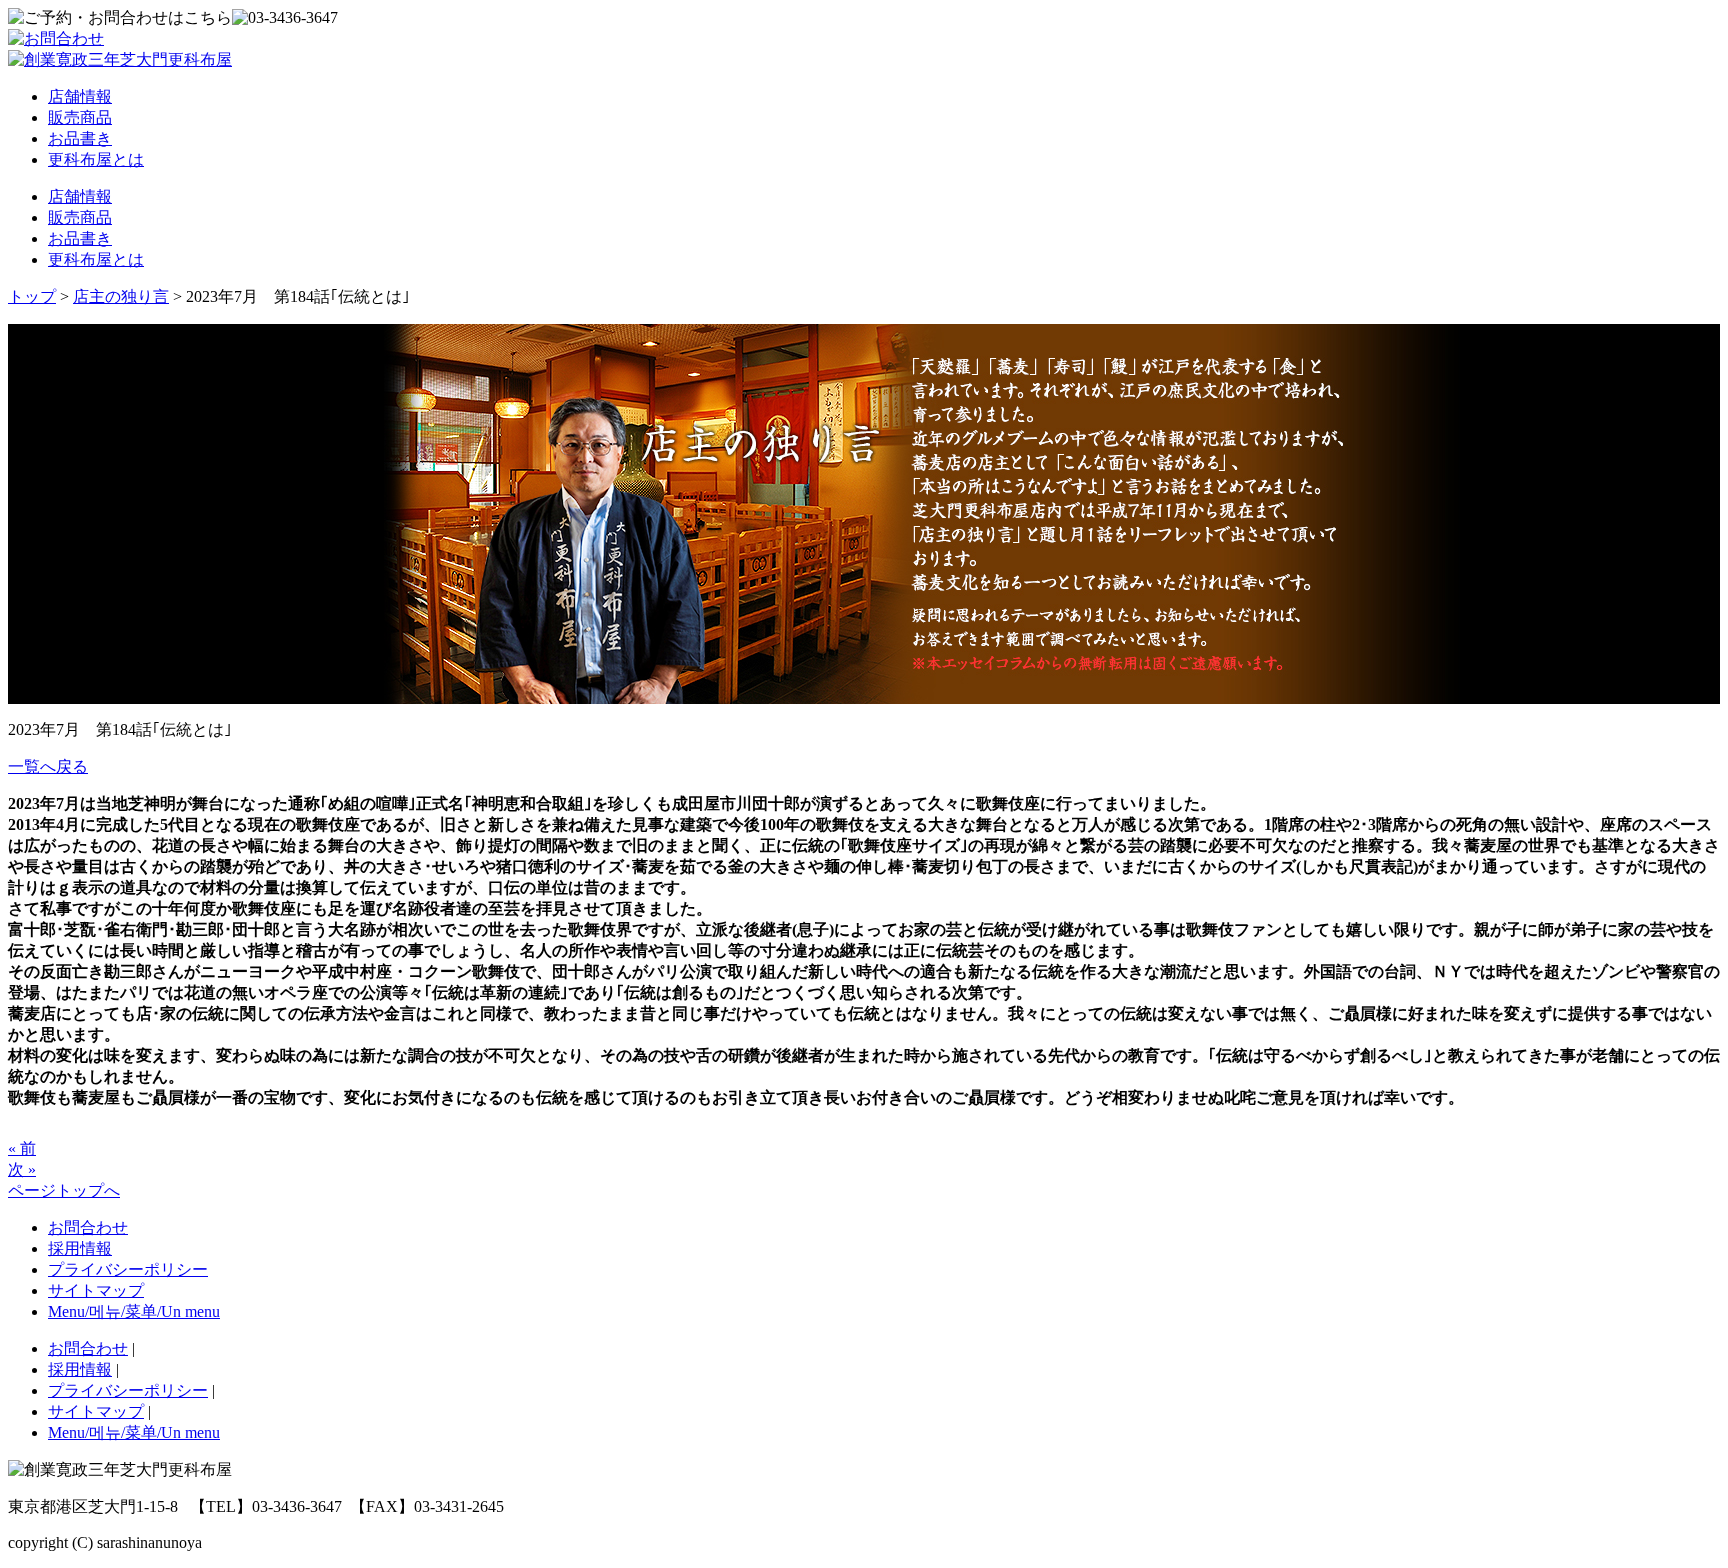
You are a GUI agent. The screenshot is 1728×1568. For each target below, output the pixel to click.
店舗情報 (80, 96)
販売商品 (80, 117)
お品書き (80, 138)
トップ (32, 296)
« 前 (22, 1148)
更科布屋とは (96, 159)
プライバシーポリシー (128, 1269)
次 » (22, 1169)
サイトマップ (96, 1290)
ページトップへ (64, 1190)
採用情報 (80, 1248)
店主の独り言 (121, 296)
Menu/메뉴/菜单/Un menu (134, 1311)
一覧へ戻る (48, 766)
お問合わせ (88, 1227)
